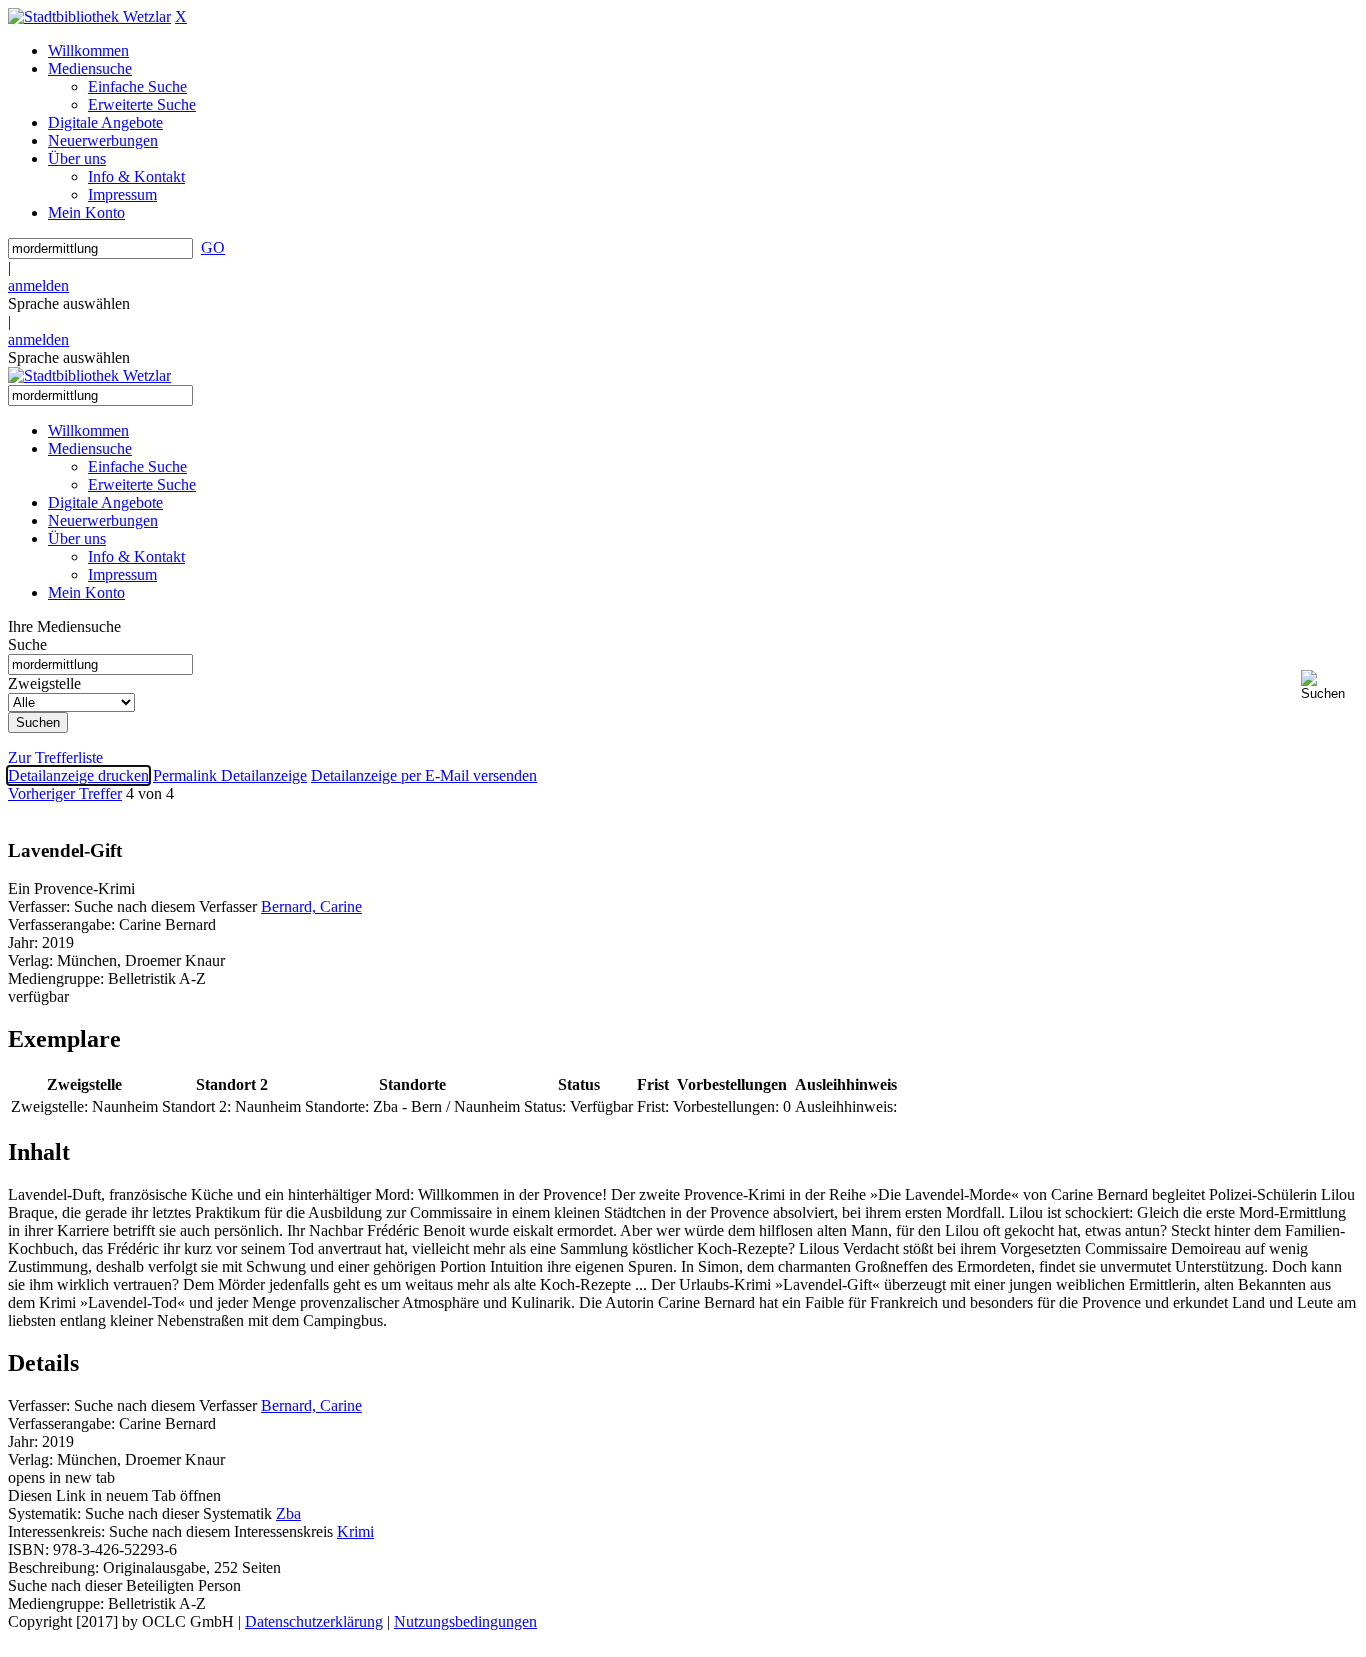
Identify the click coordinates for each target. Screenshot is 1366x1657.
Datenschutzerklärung (314, 1621)
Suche (27, 644)
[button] (1329, 685)
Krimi (355, 1531)
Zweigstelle (44, 683)
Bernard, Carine (311, 906)
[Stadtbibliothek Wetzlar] (89, 16)
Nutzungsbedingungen (465, 1621)
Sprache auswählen (69, 303)
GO (213, 247)
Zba (288, 1513)
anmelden (38, 285)
